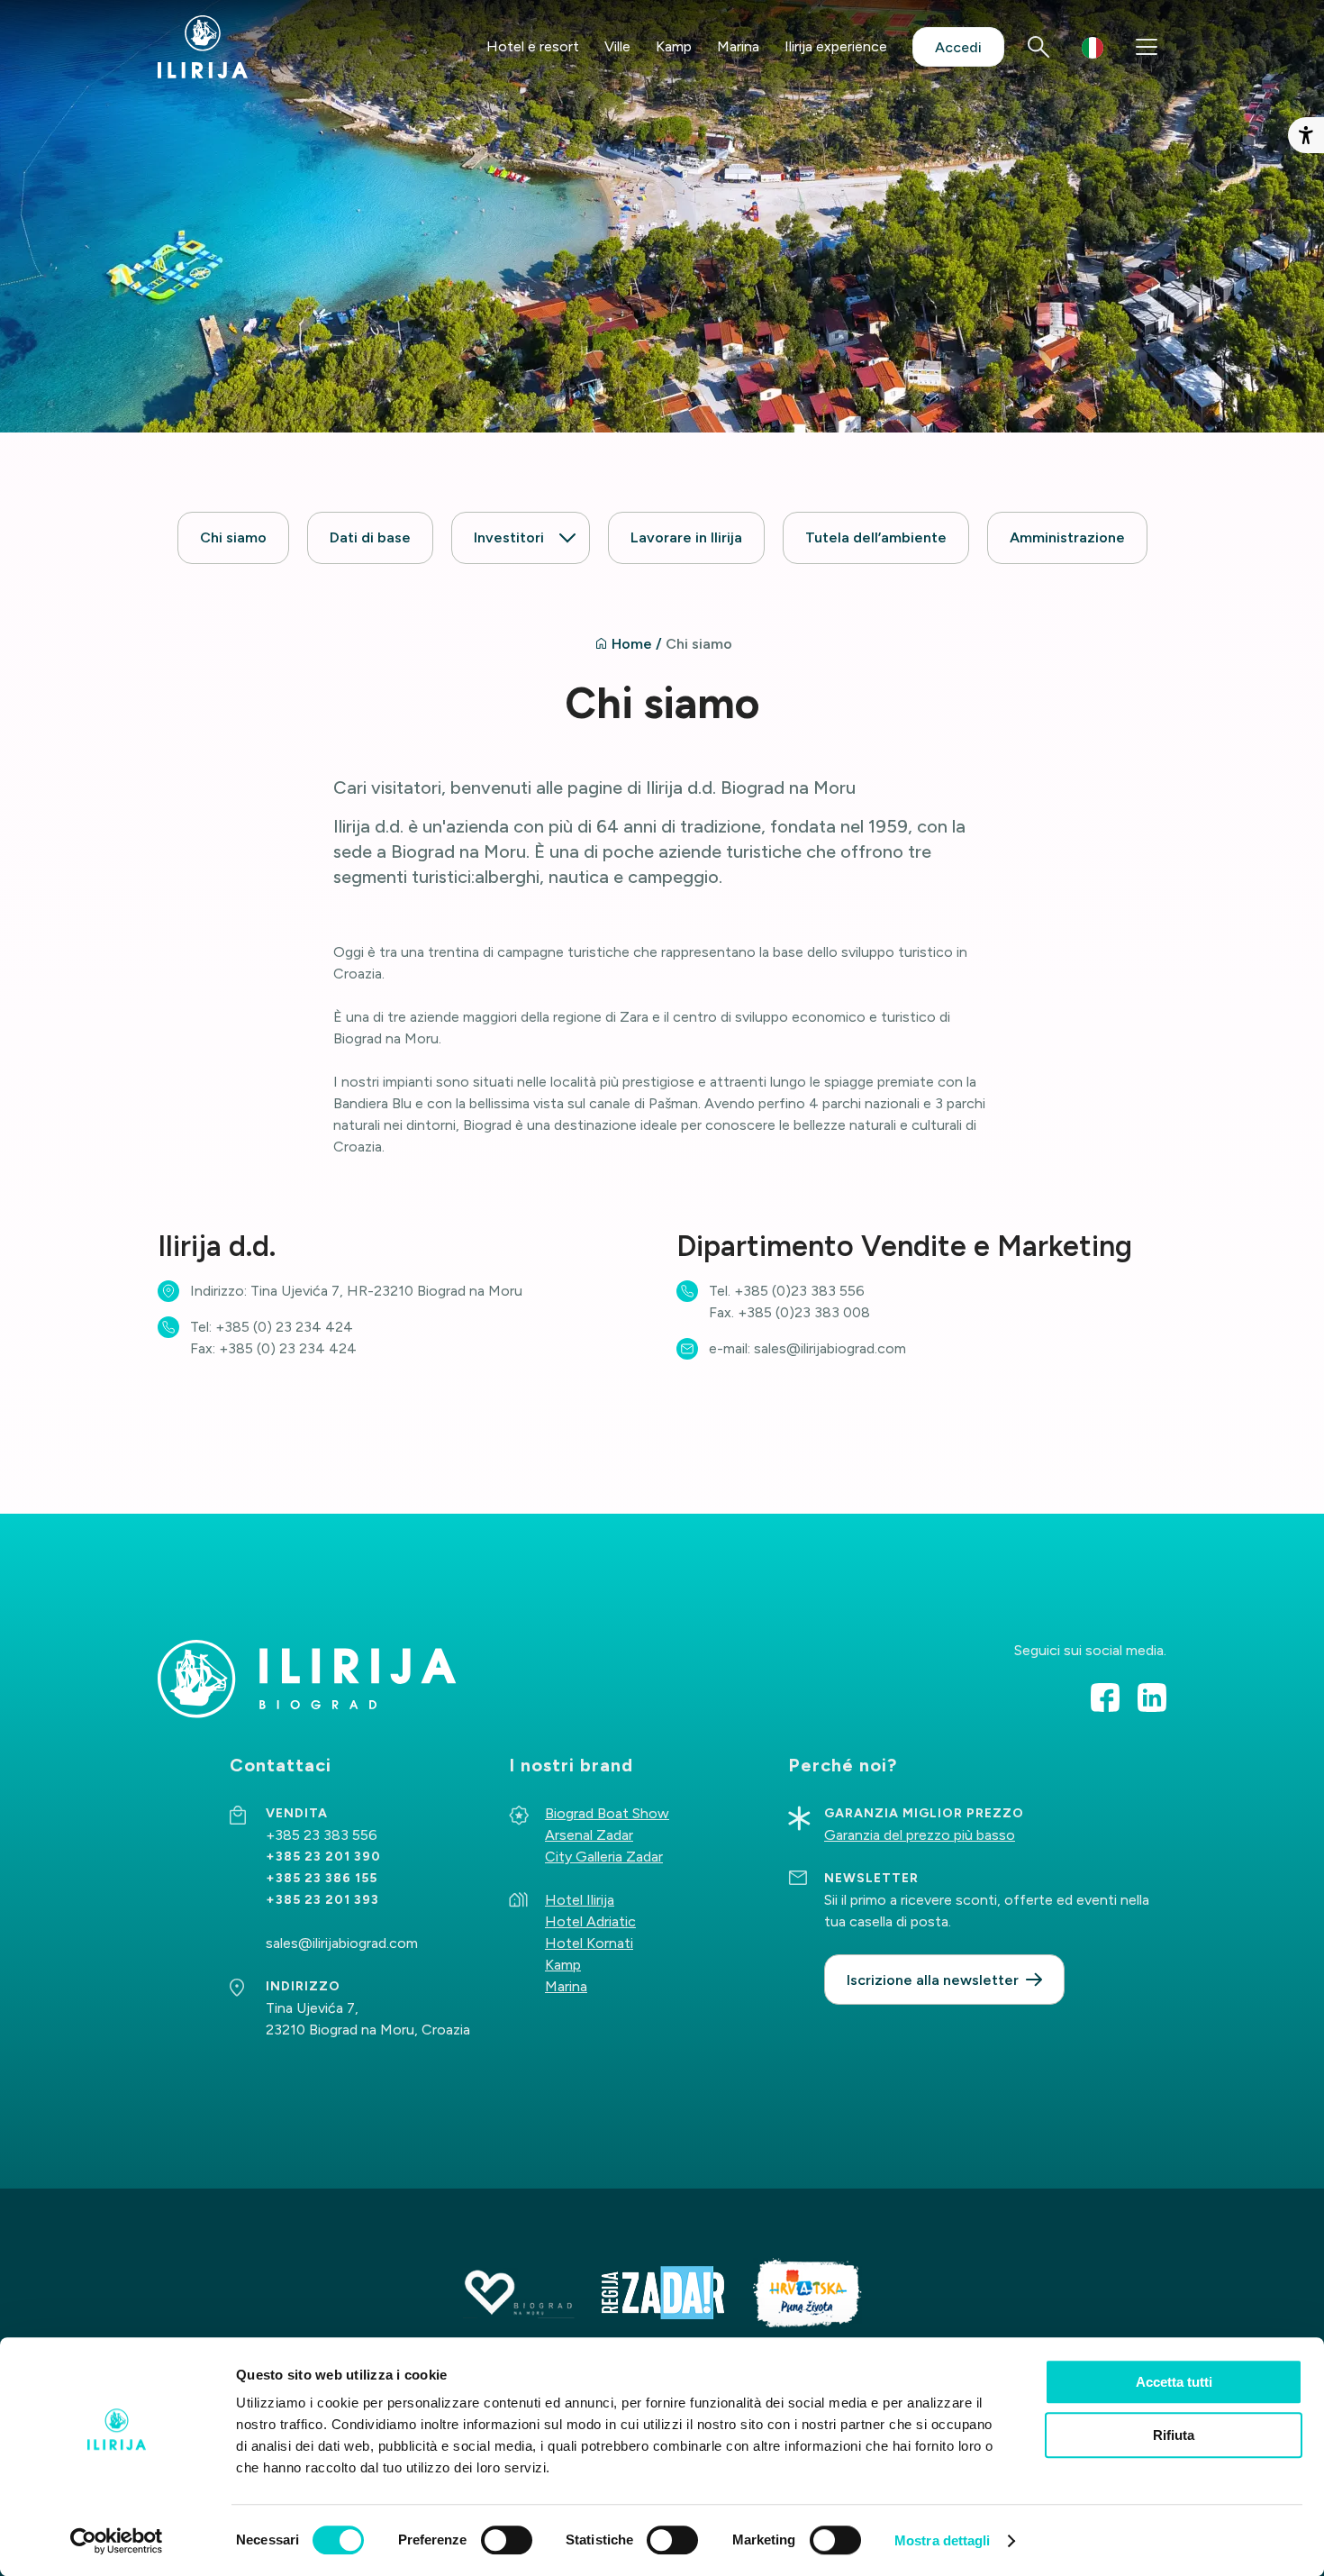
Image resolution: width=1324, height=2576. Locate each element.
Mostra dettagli (943, 2540)
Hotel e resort (533, 46)
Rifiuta (1174, 2435)
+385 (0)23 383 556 (799, 1291)
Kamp (674, 46)
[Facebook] (1105, 1698)
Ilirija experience (836, 46)
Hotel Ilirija (580, 1900)
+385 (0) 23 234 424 (284, 1327)
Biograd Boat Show (607, 1813)
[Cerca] (1038, 47)
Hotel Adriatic (590, 1921)
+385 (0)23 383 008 (804, 1312)
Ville (617, 46)
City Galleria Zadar (604, 1857)
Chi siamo (233, 537)
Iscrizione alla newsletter (933, 1980)
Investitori (509, 537)
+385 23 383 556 (322, 1835)
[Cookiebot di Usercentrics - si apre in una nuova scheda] (117, 2541)
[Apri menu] (1147, 47)
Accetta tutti (1174, 2382)
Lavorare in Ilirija (686, 537)
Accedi (958, 47)
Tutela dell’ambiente (876, 537)
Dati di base (370, 537)
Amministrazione (1067, 537)
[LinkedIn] (1152, 1698)
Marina (738, 46)
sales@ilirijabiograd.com (830, 1348)
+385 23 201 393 (322, 1900)
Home (632, 644)
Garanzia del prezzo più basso (920, 1835)
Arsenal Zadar (589, 1835)
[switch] (507, 2540)
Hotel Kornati (589, 1943)
